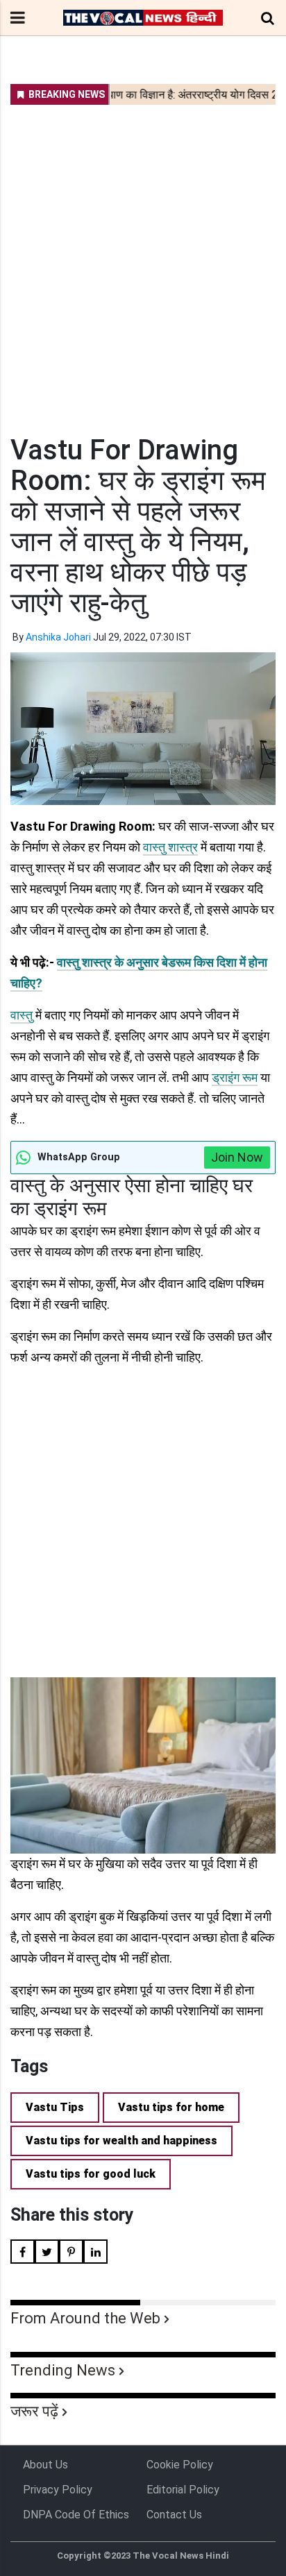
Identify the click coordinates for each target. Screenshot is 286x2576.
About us (45, 2465)
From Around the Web (85, 2318)
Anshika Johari (58, 637)
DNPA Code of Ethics (76, 2515)
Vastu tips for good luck (91, 2174)
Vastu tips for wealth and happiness (121, 2141)
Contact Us (174, 2515)
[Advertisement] (143, 261)
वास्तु (22, 1015)
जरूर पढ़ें (34, 2411)
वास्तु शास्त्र (170, 847)
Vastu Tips (55, 2107)
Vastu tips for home (171, 2107)
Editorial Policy (183, 2490)
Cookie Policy (180, 2465)
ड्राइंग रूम (235, 1077)
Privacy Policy (58, 2490)
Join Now (237, 1157)
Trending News (63, 2370)
